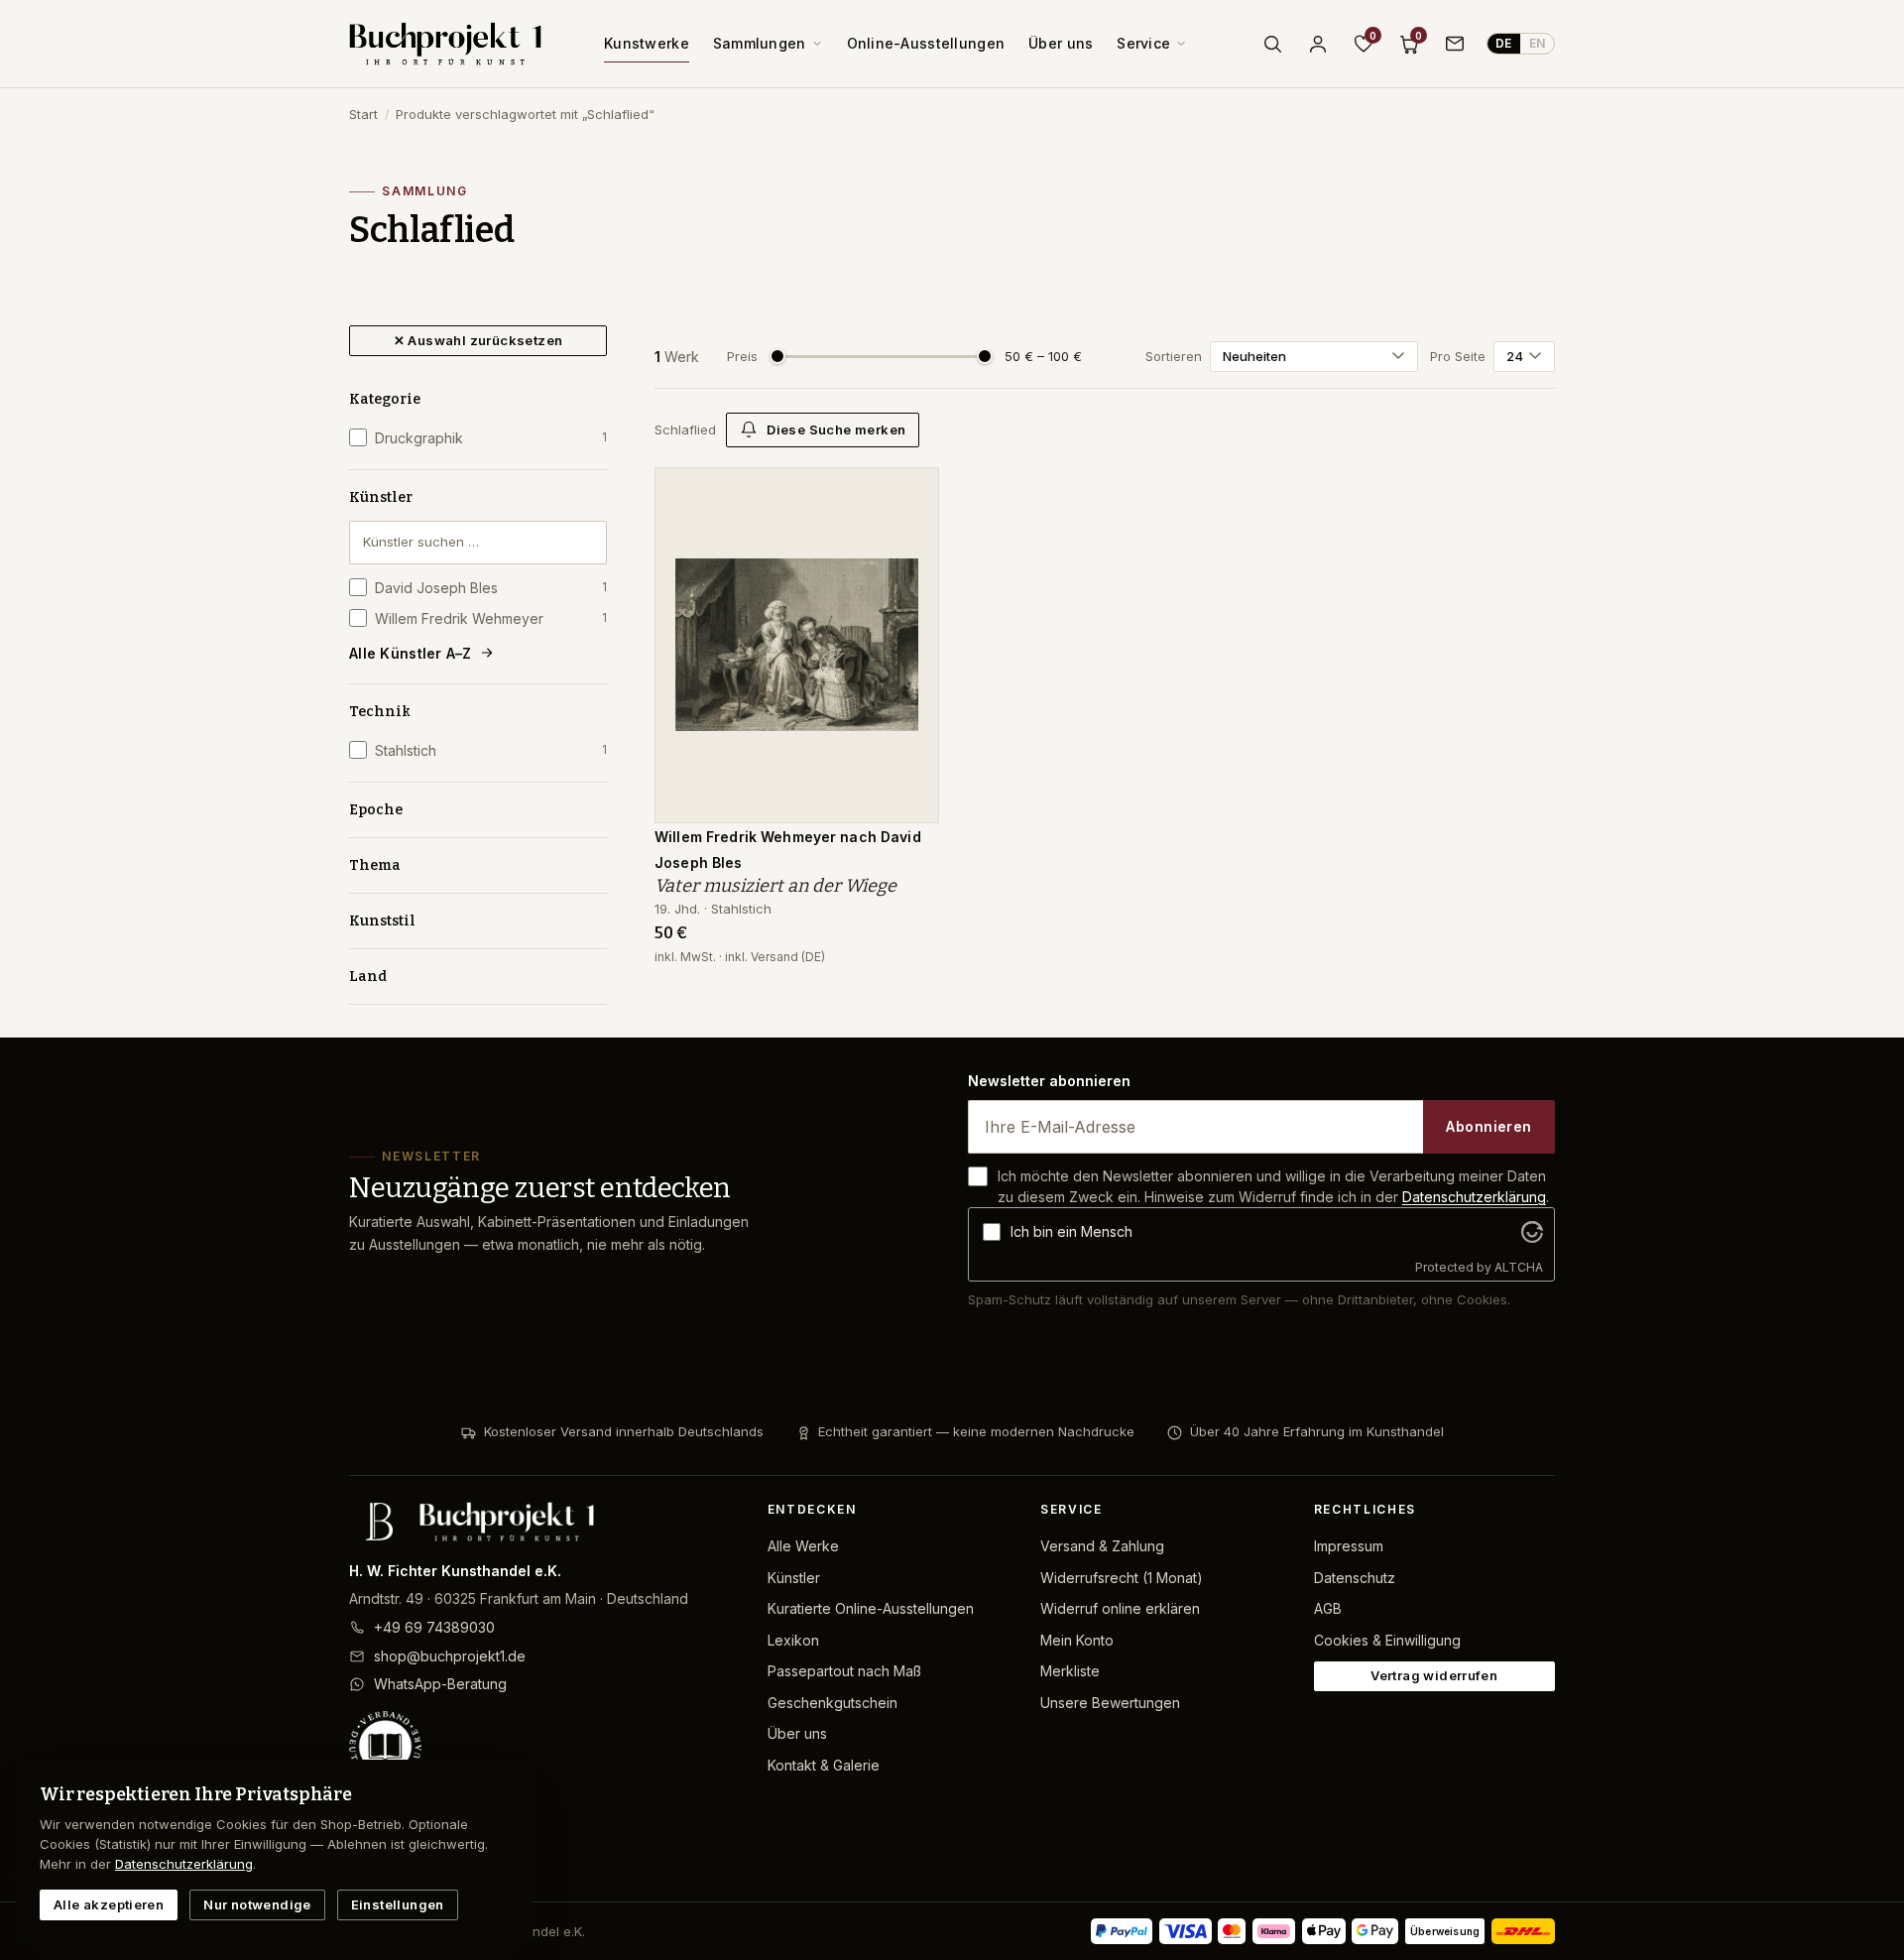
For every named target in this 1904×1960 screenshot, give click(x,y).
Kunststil (382, 921)
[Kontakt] (1455, 44)
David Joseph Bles (491, 588)
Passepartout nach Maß (844, 1671)
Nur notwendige (257, 1904)
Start (363, 114)
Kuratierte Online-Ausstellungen (871, 1608)
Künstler (381, 497)
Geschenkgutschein (833, 1703)
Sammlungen (760, 43)
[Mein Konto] (1318, 44)
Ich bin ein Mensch (1071, 1231)
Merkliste (1070, 1671)
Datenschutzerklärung (1474, 1197)
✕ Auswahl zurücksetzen (478, 340)
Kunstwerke (647, 43)
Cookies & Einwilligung (1387, 1640)
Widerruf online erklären (1120, 1608)
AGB (1328, 1608)
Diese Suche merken (836, 429)
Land (368, 977)
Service (1143, 43)
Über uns (1061, 43)
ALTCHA (1519, 1267)
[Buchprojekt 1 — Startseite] (445, 44)
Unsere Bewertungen (1110, 1703)
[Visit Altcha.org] (1532, 1232)
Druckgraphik (491, 438)
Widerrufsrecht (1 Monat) (1122, 1578)
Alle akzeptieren (109, 1904)
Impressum (1349, 1546)
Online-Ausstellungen (926, 43)
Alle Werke (803, 1546)
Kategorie (385, 399)
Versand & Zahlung (1102, 1546)
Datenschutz (1355, 1578)
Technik (380, 712)
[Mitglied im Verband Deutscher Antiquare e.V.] (542, 1747)
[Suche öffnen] (1272, 44)
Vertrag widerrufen (1434, 1675)
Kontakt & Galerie (824, 1765)
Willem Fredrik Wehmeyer (491, 618)
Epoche (376, 810)
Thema (375, 865)
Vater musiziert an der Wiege (775, 886)
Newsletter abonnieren (1049, 1081)
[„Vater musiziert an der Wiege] (909, 493)
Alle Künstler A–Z (411, 653)
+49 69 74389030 (434, 1627)
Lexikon (793, 1640)
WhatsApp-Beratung (440, 1684)
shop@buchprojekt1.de (450, 1656)
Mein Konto (1077, 1640)
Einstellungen (398, 1904)
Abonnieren (1488, 1126)
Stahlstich (491, 750)
